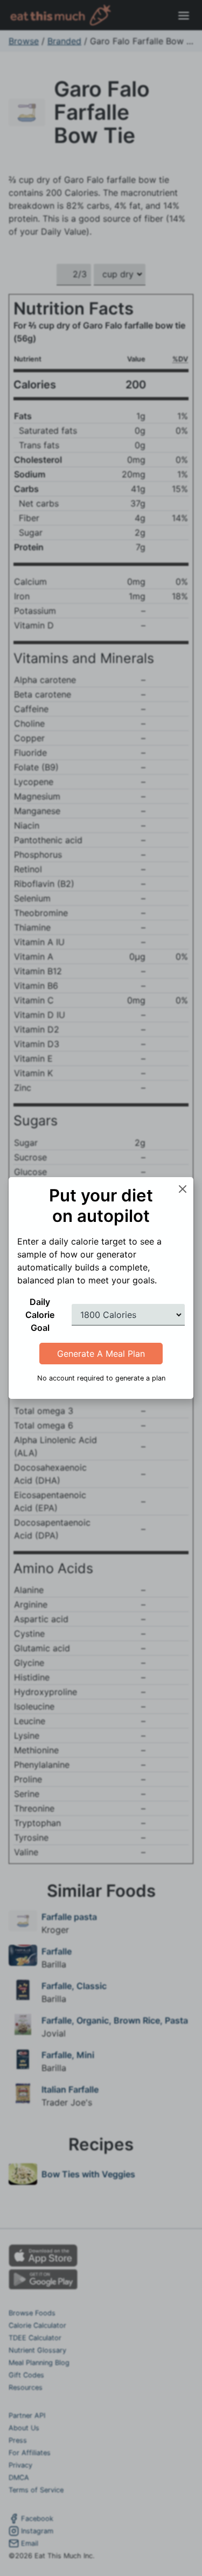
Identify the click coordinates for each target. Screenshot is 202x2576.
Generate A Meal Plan (101, 1354)
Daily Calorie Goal (40, 1315)
